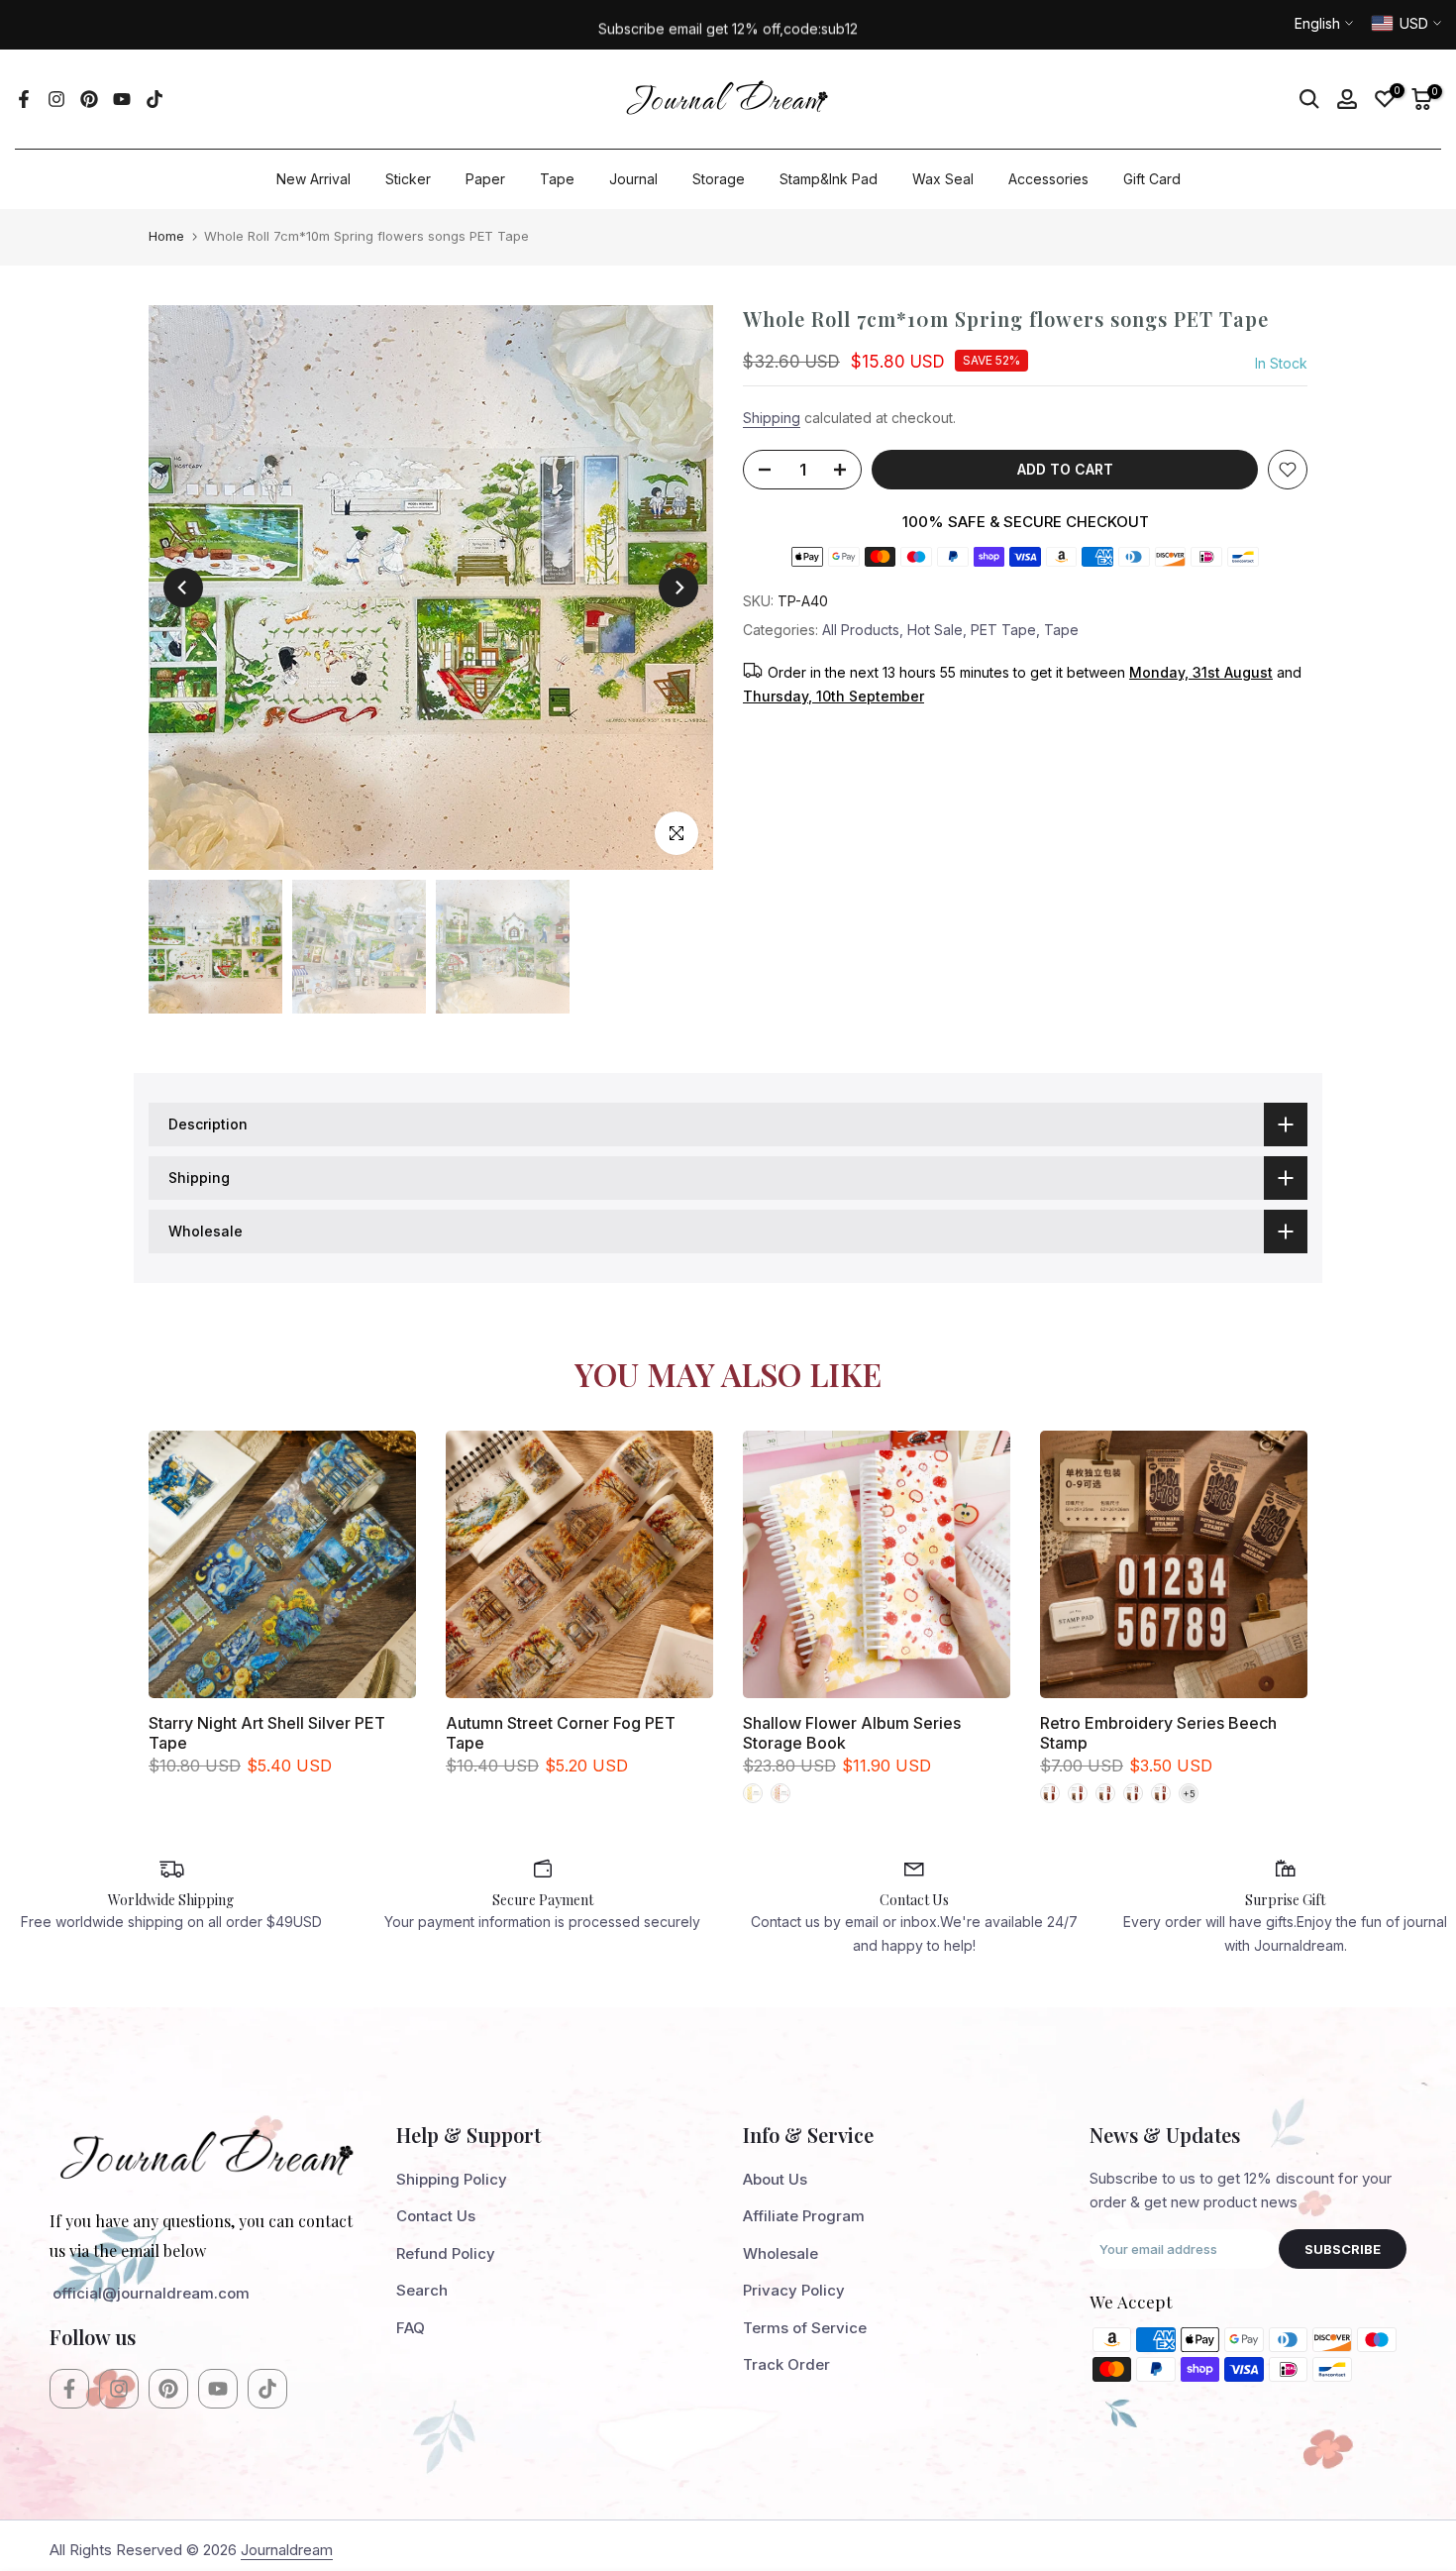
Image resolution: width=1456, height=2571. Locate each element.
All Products (861, 630)
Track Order (786, 2364)
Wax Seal (943, 179)
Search (422, 2290)
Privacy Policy (794, 2290)
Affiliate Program (804, 2216)
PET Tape (1003, 630)
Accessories (1048, 179)
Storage (719, 179)
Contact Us (436, 2216)
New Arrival (313, 179)
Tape (557, 179)
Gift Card (1152, 179)
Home (166, 236)
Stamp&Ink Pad (829, 179)
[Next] (678, 588)
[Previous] (183, 588)
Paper (485, 179)
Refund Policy (446, 2253)
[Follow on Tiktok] (155, 99)
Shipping (772, 418)
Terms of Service (805, 2328)
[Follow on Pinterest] (89, 99)
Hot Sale (935, 630)
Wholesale (780, 2253)
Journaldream (287, 2550)
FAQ (411, 2328)
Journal (633, 179)
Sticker (408, 179)
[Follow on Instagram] (56, 99)
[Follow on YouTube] (122, 99)
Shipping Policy (452, 2179)
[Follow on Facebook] (24, 99)
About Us (775, 2179)
